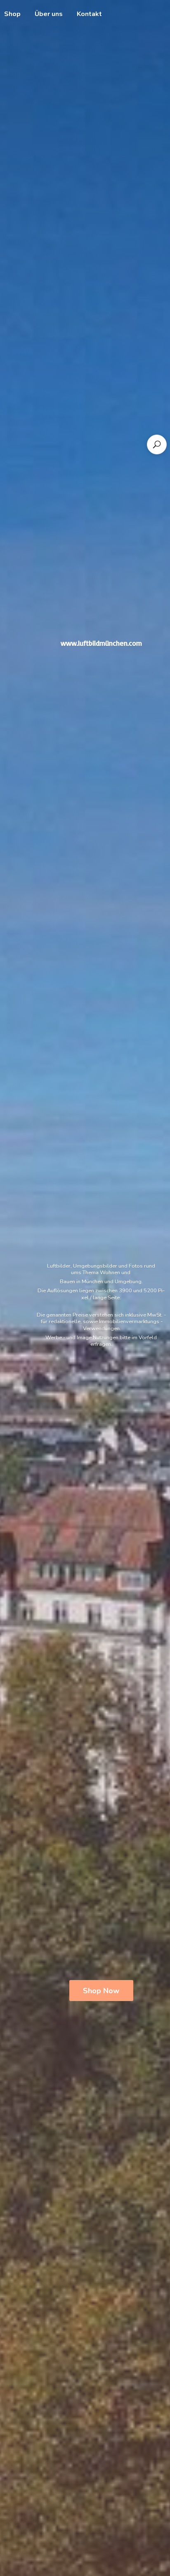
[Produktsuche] (157, 444)
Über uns (49, 14)
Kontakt (89, 14)
